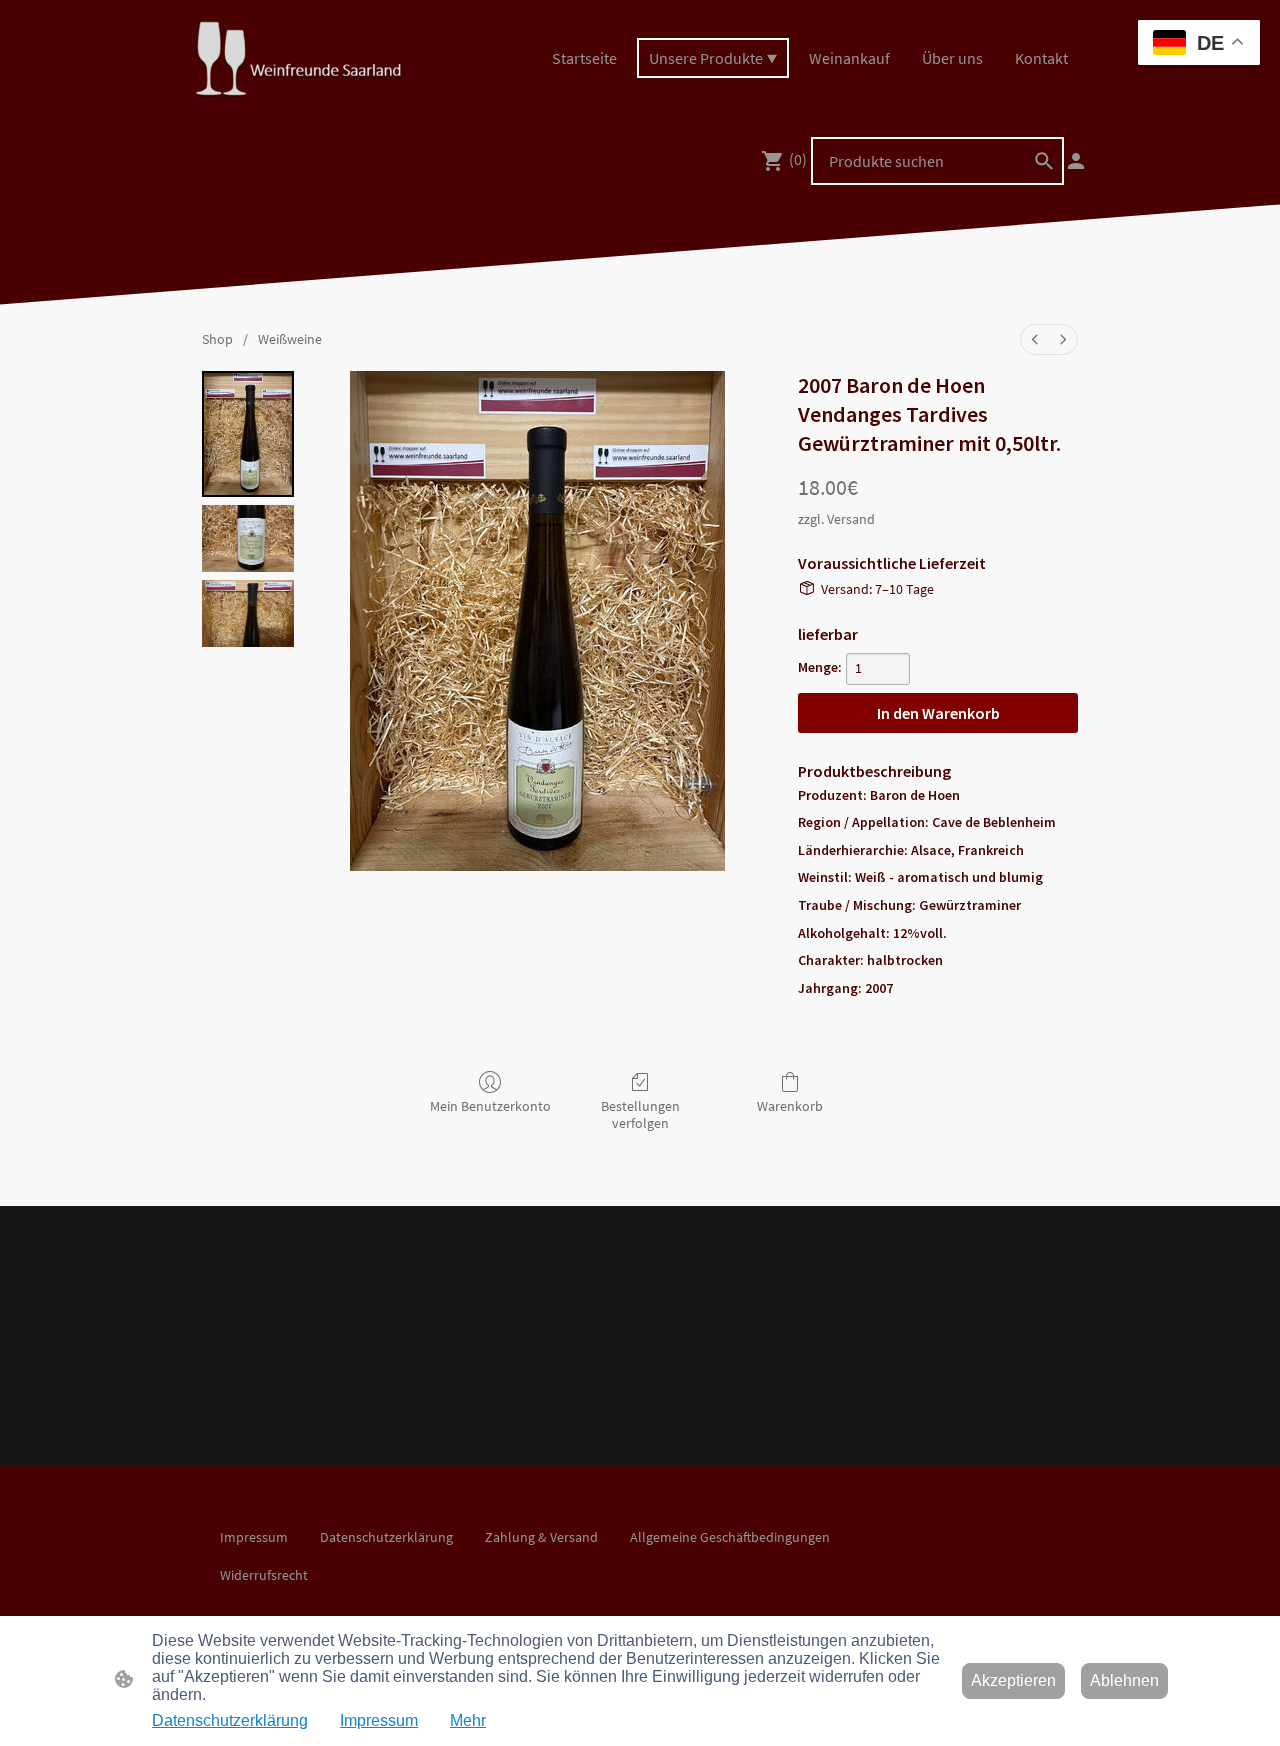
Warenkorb (790, 1106)
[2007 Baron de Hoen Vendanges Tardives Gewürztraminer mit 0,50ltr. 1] (248, 538)
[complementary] (1199, 44)
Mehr (468, 1720)
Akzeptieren (1013, 1680)
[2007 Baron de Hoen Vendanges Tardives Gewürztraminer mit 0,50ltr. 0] (248, 433)
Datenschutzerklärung (230, 1720)
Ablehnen (1124, 1680)
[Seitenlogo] (297, 58)
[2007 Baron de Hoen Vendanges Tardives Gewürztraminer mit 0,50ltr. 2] (248, 613)
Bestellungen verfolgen (640, 1114)
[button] (1044, 161)
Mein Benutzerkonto (490, 1106)
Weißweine (290, 339)
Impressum (379, 1720)
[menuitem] (1035, 339)
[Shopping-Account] (1076, 161)
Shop (217, 339)
